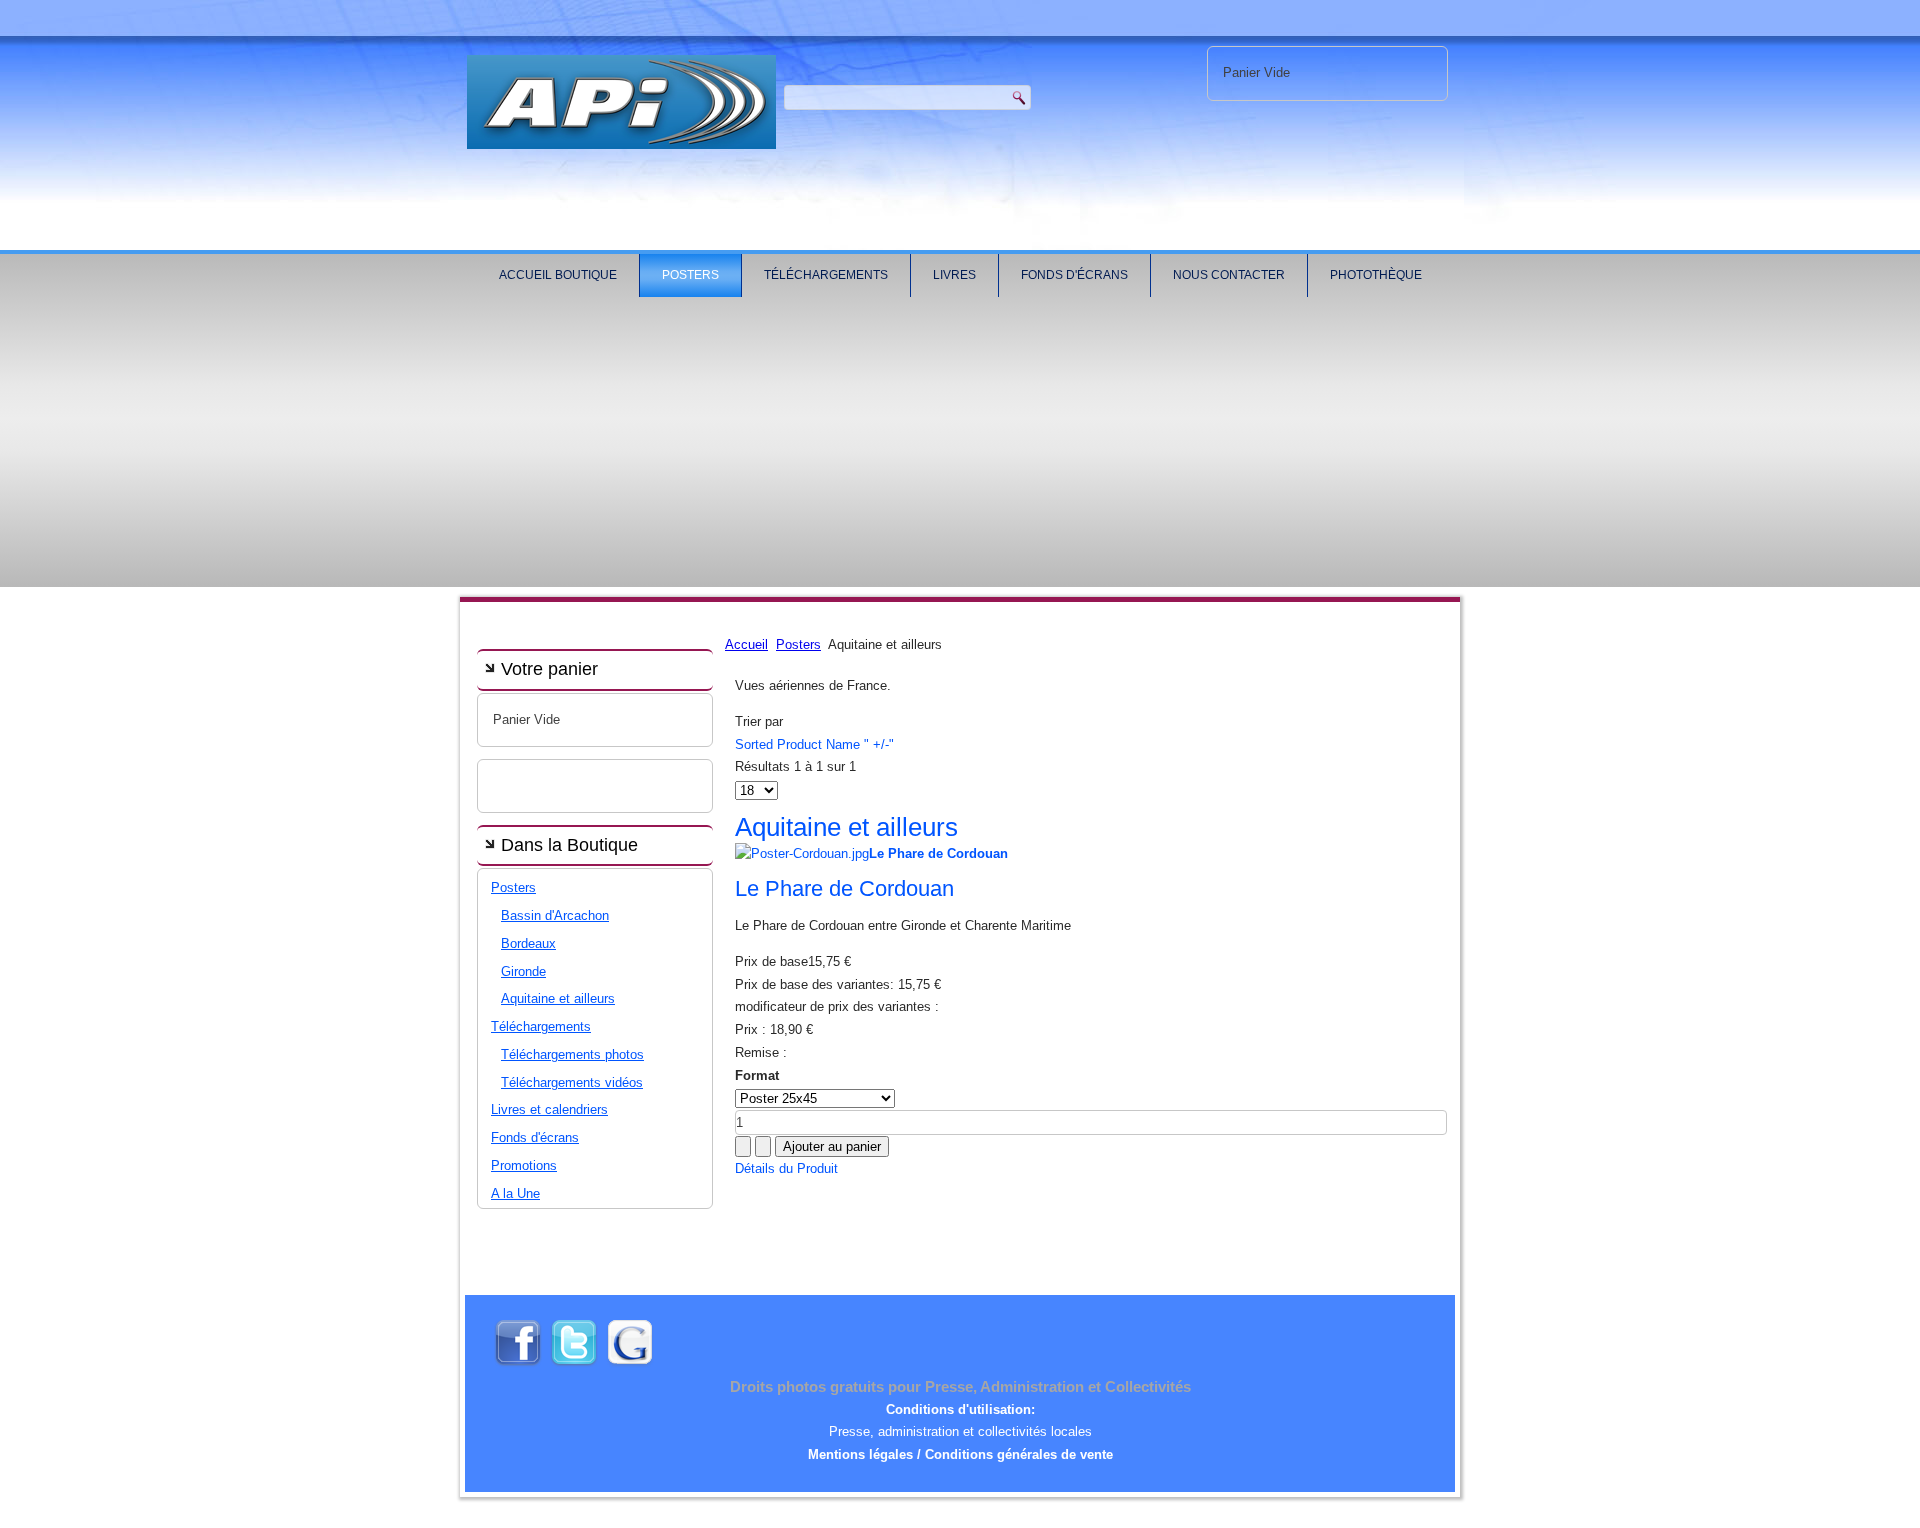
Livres (954, 275)
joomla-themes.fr (989, 1512)
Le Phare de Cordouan (844, 888)
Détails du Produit (786, 1168)
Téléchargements (826, 275)
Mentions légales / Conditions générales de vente (960, 1454)
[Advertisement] (960, 447)
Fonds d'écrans (1074, 275)
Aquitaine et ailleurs (558, 998)
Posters (690, 275)
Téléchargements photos (572, 1054)
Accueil (746, 644)
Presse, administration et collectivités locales (960, 1431)
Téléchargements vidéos (572, 1082)
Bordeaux (528, 943)
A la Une (515, 1193)
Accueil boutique (558, 275)
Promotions (524, 1165)
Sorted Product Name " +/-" (814, 744)
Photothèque (1376, 275)
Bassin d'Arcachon (555, 915)
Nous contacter (1229, 275)
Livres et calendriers (549, 1109)
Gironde (523, 971)
